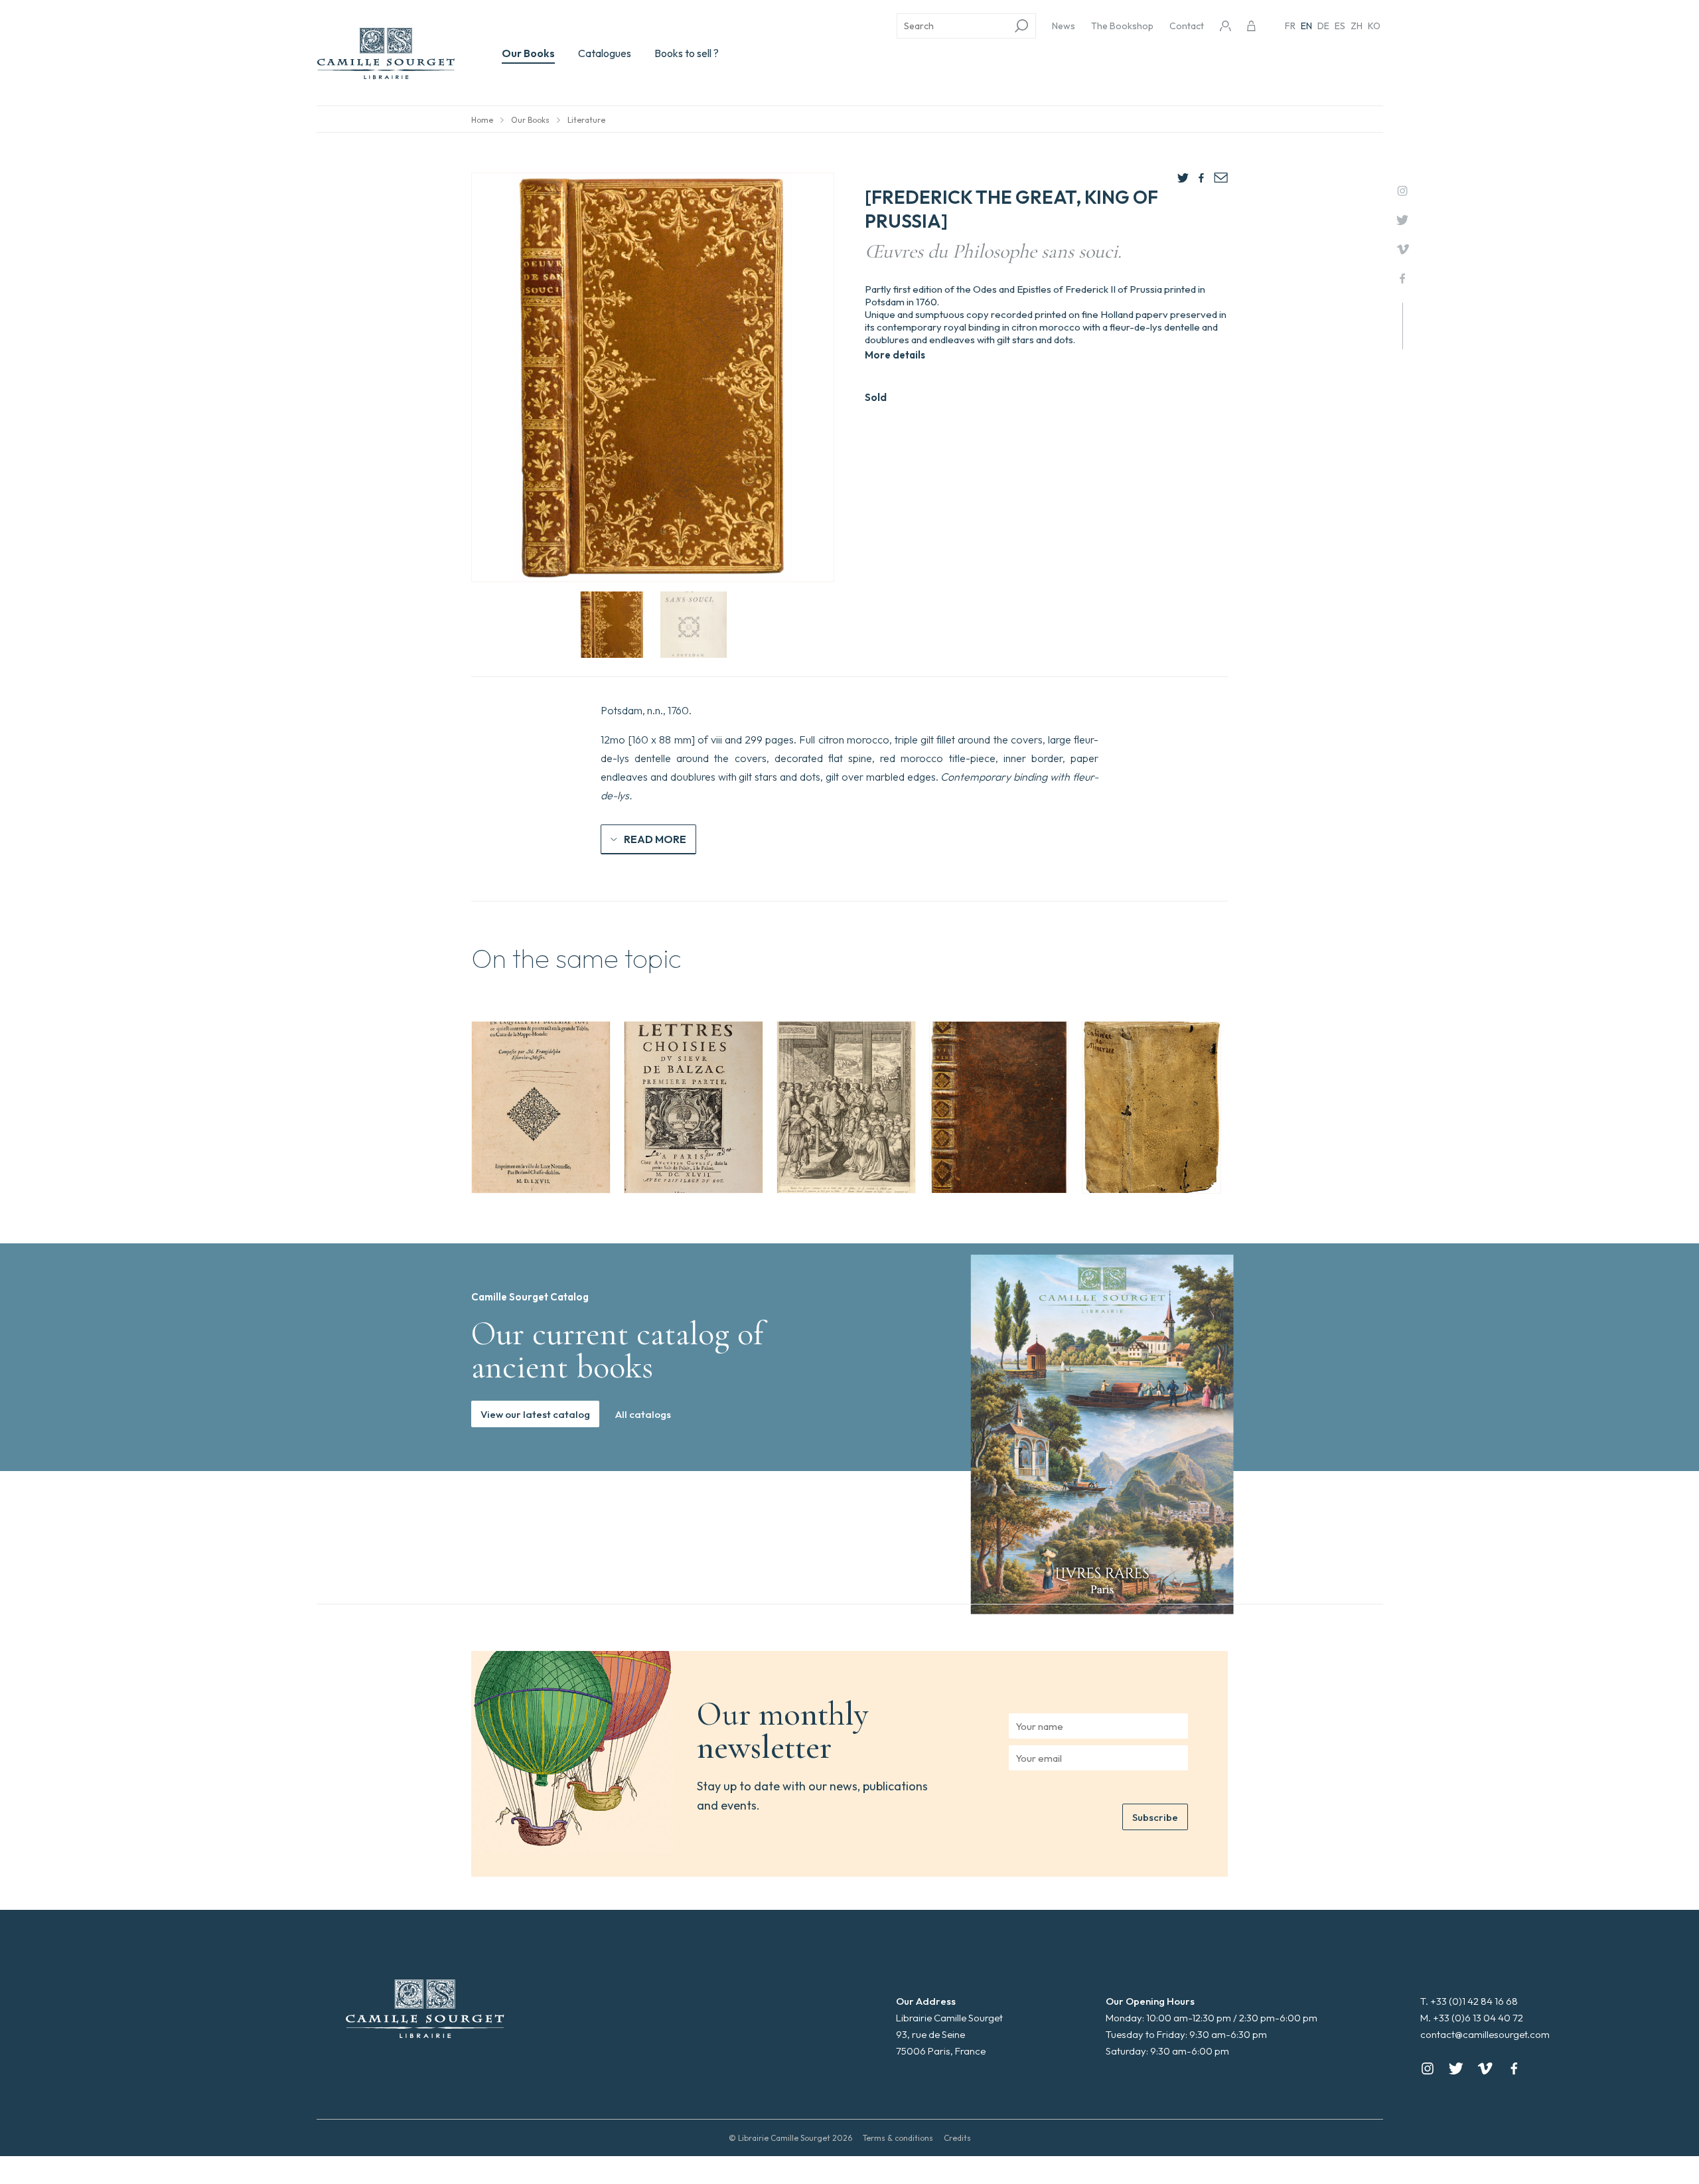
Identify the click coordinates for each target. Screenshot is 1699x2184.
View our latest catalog (535, 1414)
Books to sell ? (687, 53)
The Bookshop (1122, 26)
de (1323, 26)
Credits (957, 2138)
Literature (586, 120)
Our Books (528, 53)
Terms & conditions (898, 2138)
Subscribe (1155, 1817)
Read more (655, 839)
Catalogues (605, 53)
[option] (541, 1107)
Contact (1187, 26)
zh (1357, 26)
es (1340, 26)
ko (1374, 26)
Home (482, 120)
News (1064, 26)
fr (1290, 26)
